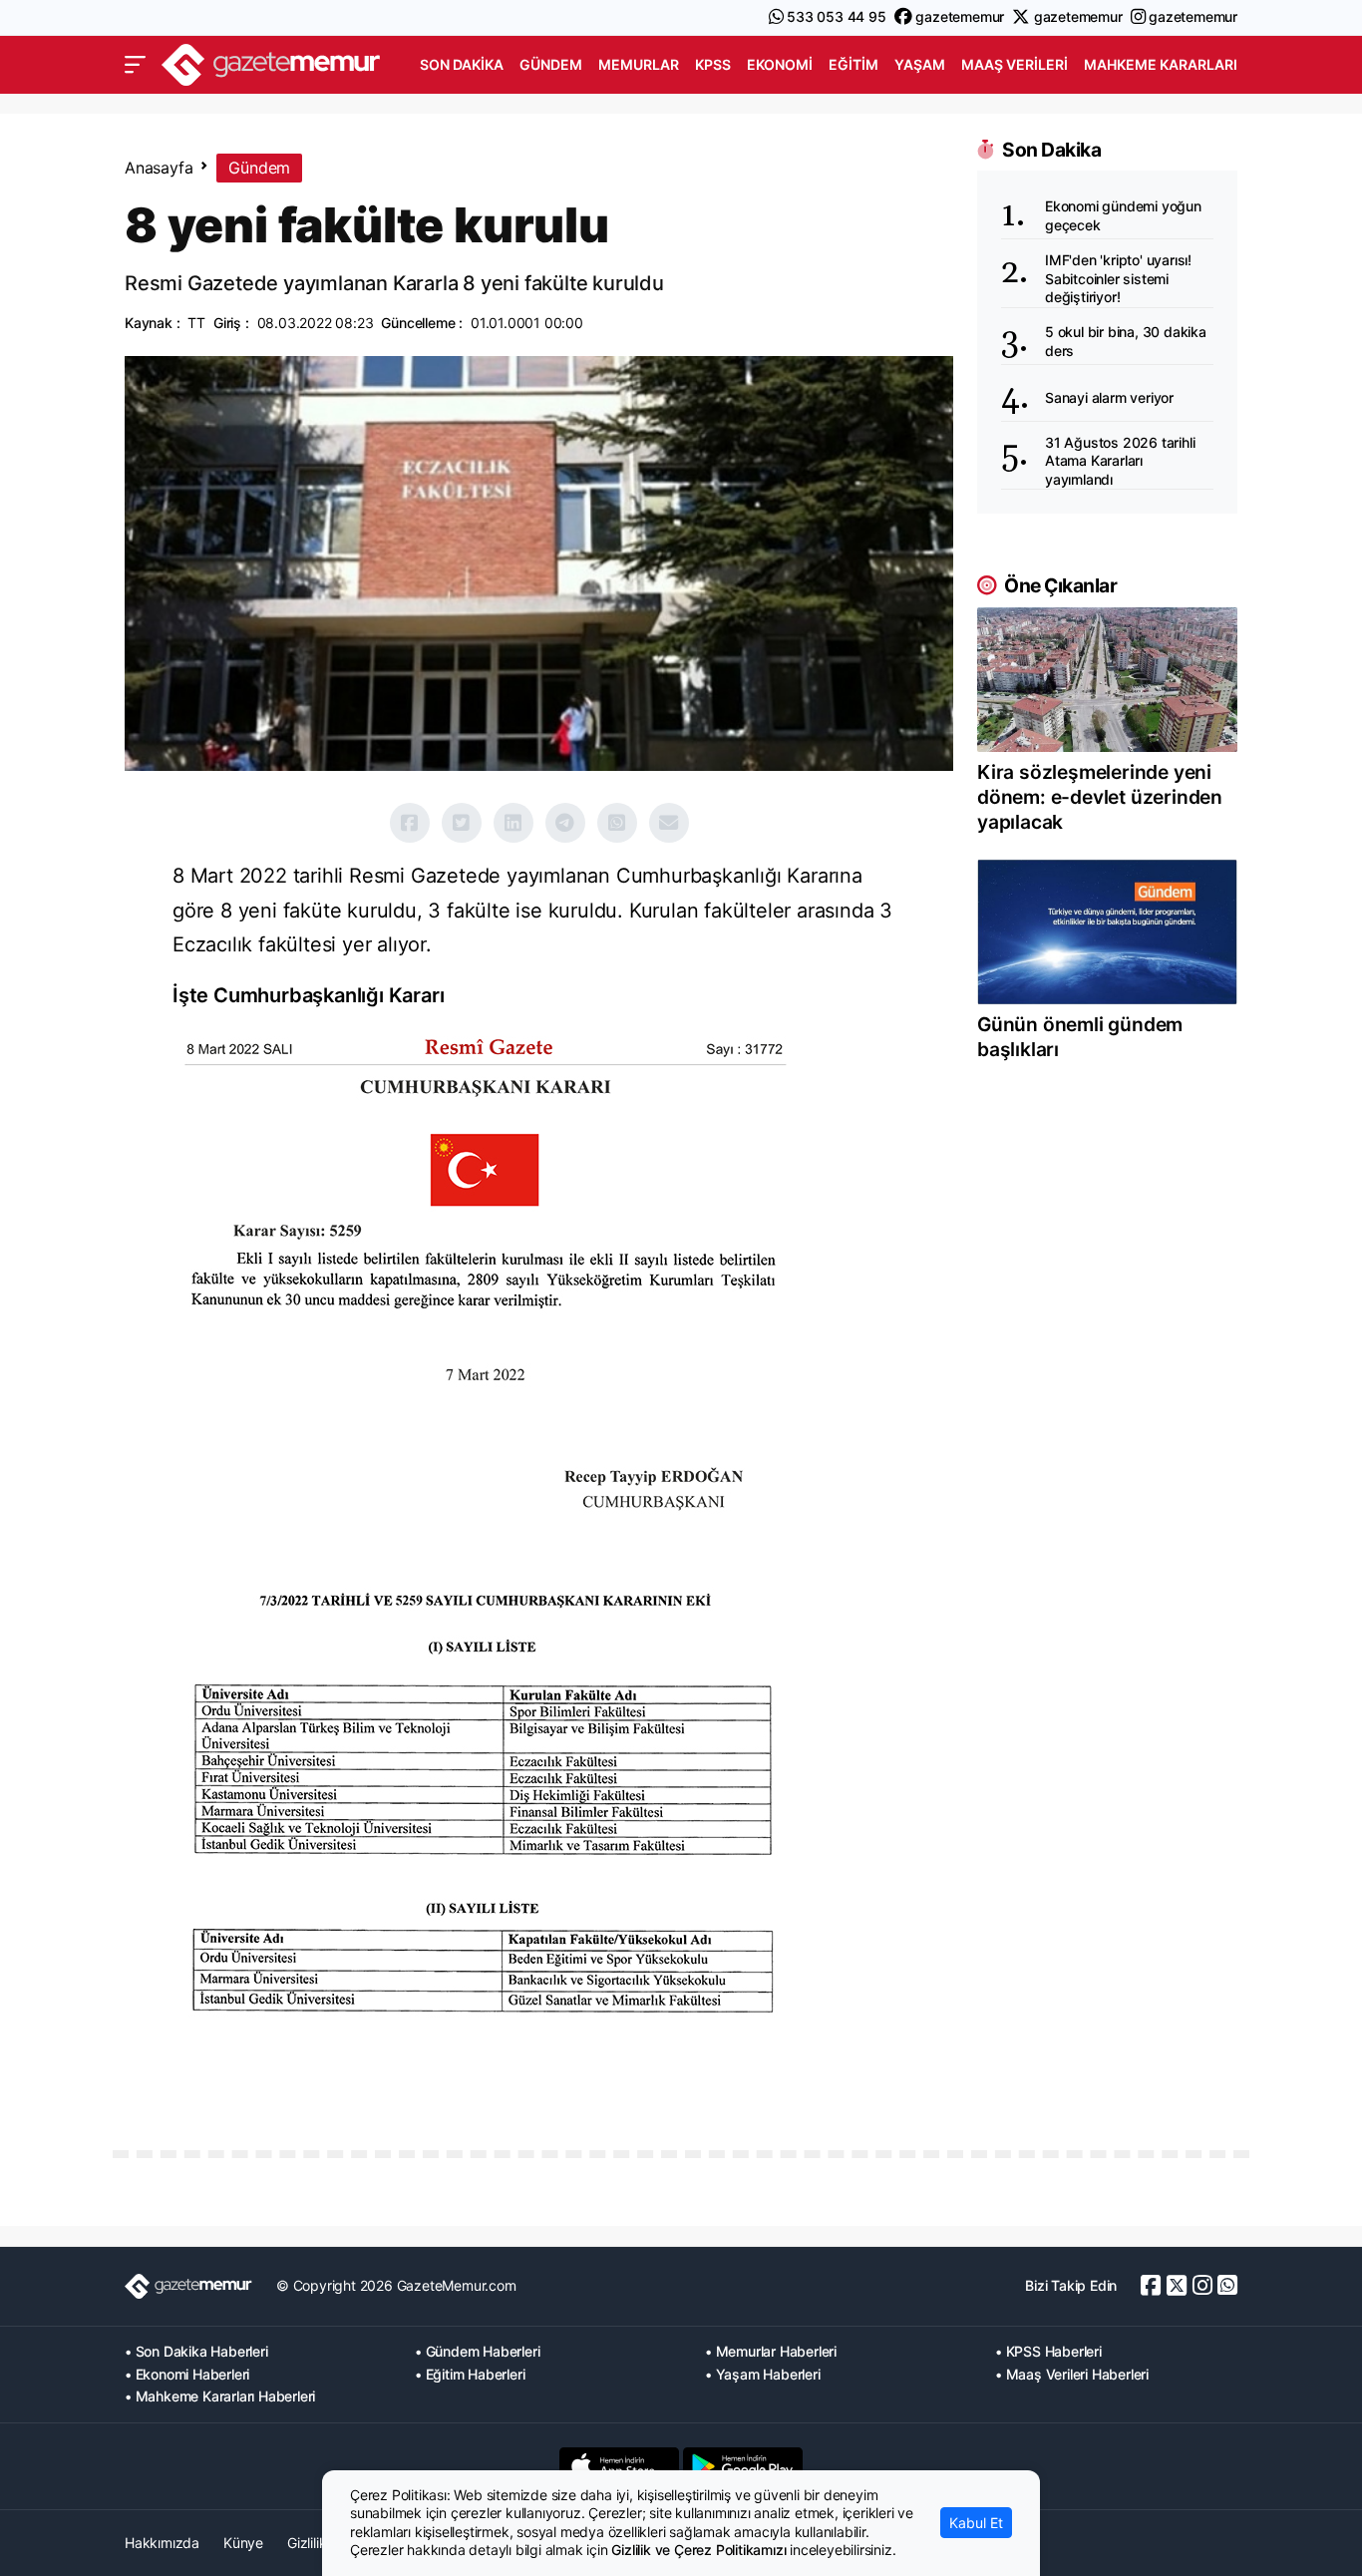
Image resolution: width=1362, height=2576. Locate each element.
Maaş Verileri (1015, 64)
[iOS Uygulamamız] (619, 2466)
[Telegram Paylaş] (565, 823)
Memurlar (639, 64)
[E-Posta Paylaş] (669, 823)
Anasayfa (159, 168)
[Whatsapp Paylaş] (617, 823)
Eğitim (853, 64)
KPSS (713, 64)
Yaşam (920, 64)
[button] (135, 65)
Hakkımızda (162, 2543)
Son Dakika (462, 64)
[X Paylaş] (462, 823)
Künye (243, 2543)
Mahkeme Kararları (1161, 64)
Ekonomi (780, 64)
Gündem (551, 64)
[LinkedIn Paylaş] (513, 823)
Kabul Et (976, 2523)
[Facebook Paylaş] (410, 823)
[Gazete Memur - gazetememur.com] (271, 62)
